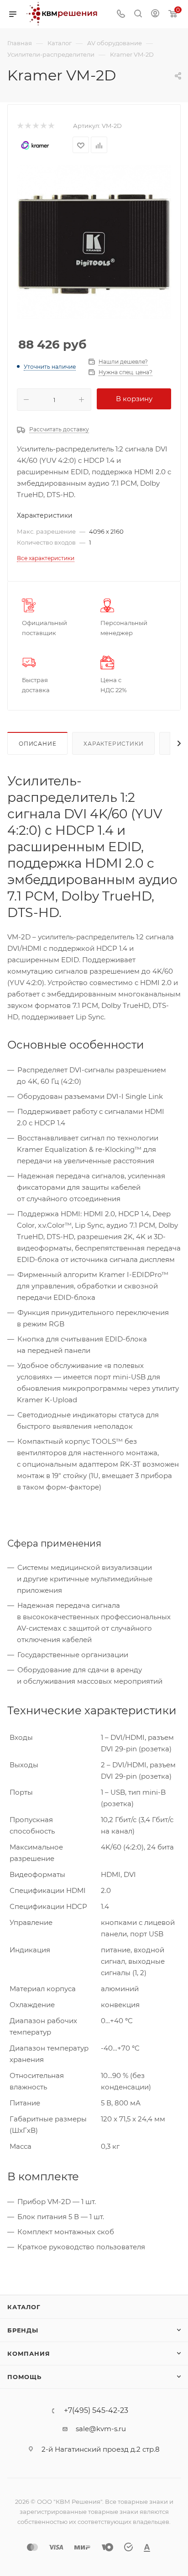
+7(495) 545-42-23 (96, 2411)
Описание (37, 744)
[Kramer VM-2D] (94, 242)
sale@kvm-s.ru (101, 2429)
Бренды (23, 2330)
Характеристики (113, 744)
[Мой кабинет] (155, 14)
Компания (29, 2353)
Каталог (24, 2307)
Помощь (24, 2377)
